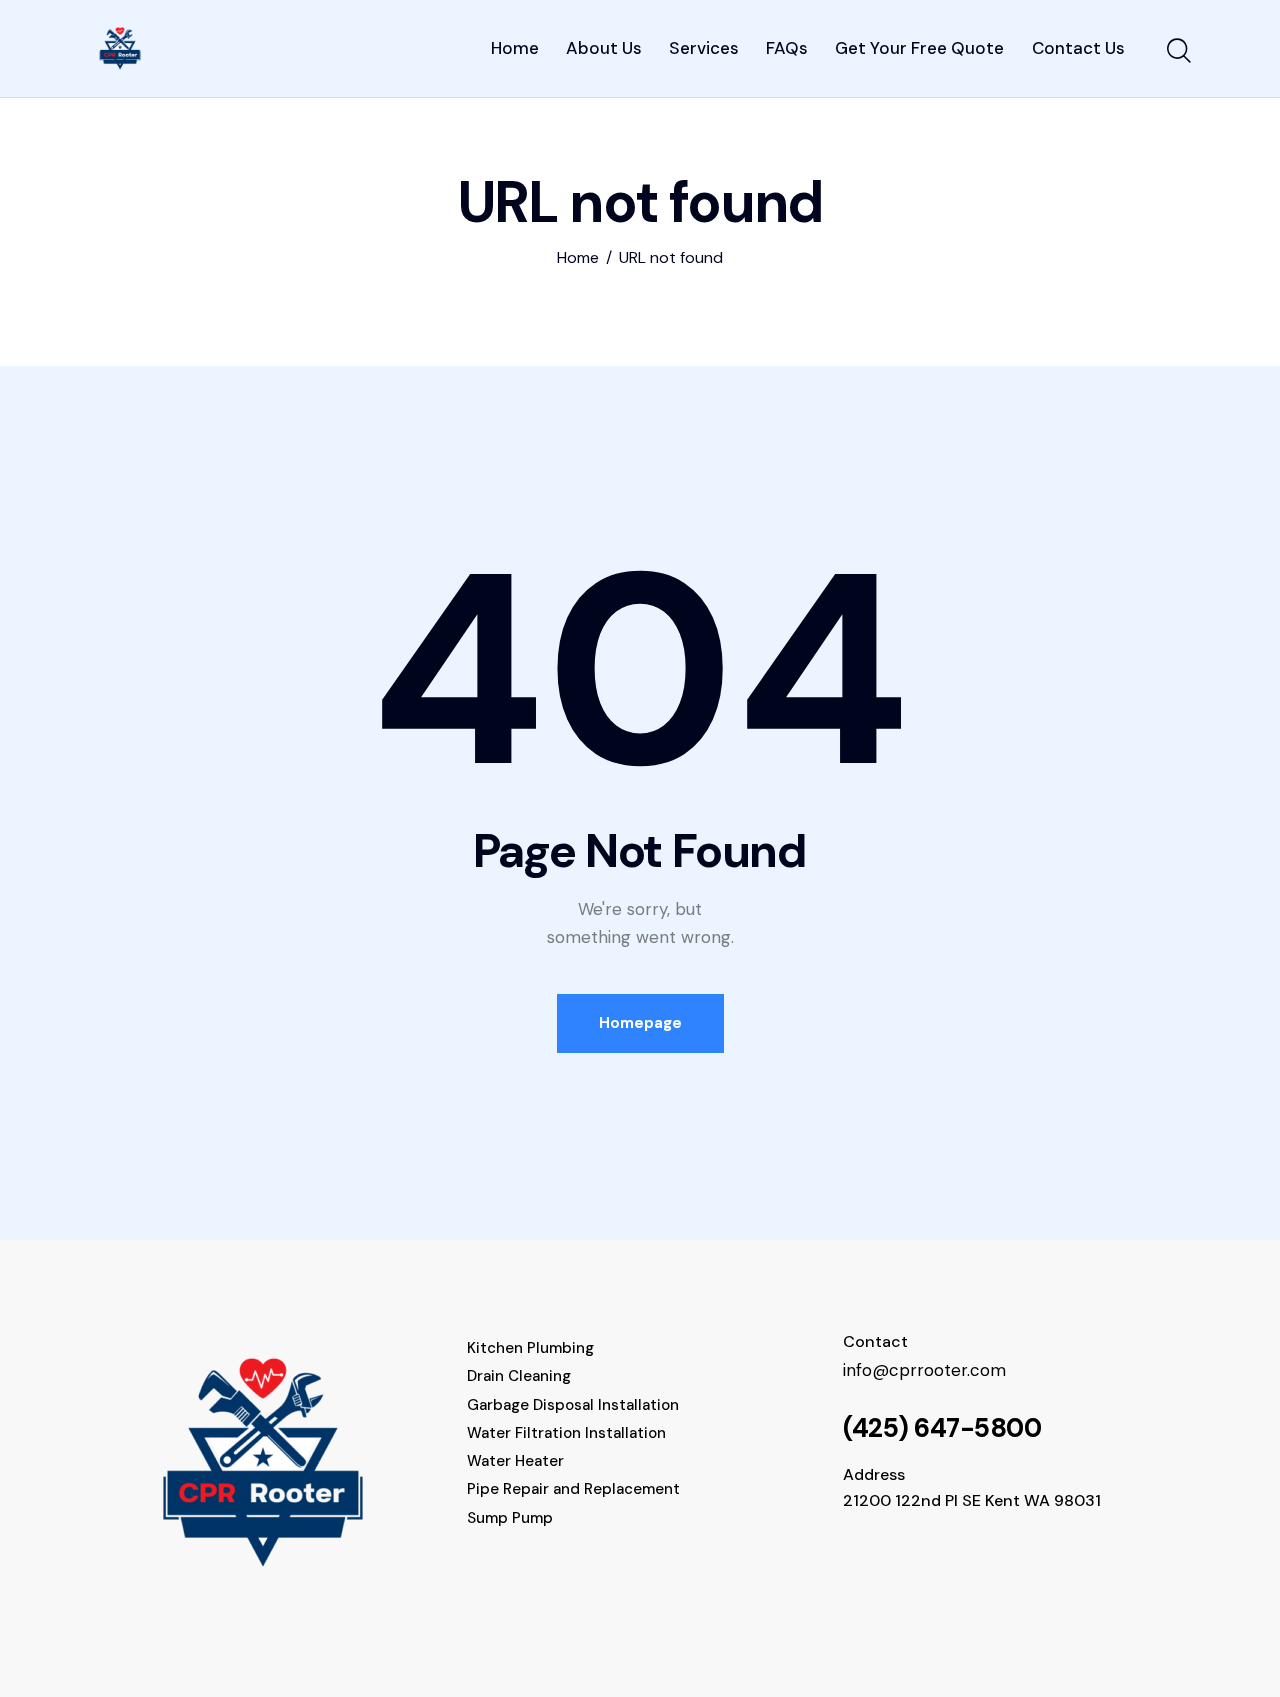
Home (578, 258)
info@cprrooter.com (924, 1370)
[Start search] (1177, 51)
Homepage (640, 1023)
